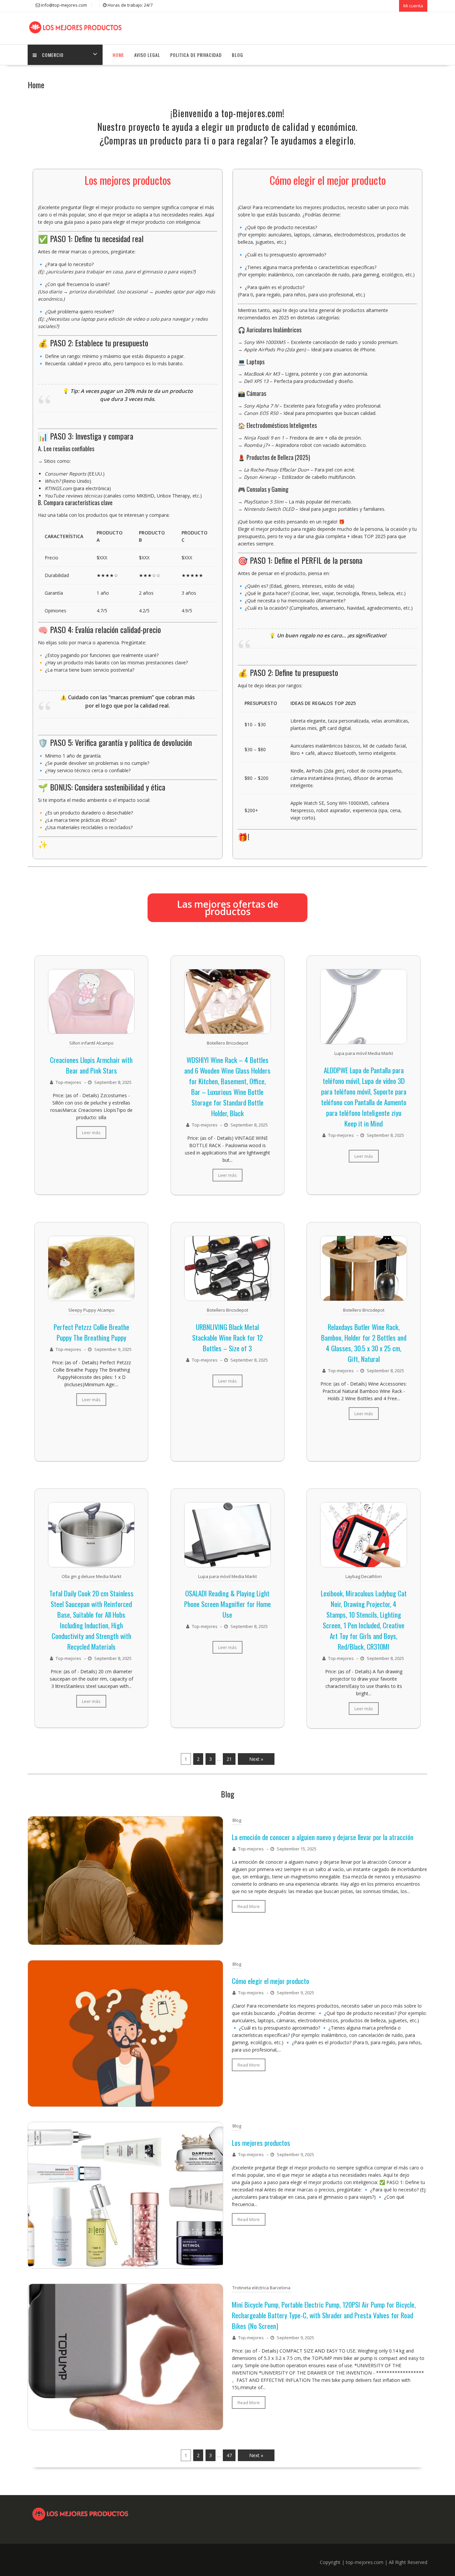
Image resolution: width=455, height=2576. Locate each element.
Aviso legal (147, 55)
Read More (249, 1906)
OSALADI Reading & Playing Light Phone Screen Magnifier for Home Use (227, 1604)
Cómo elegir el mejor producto (270, 1981)
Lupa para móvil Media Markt (364, 1053)
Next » (256, 1759)
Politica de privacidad (196, 55)
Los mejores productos (261, 2143)
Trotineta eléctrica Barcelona (261, 2288)
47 (229, 2455)
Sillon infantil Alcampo (91, 1043)
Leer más (91, 1132)
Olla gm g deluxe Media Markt (91, 1576)
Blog (237, 55)
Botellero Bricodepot (227, 1043)
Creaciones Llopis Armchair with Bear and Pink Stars (91, 1065)
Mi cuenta (413, 6)
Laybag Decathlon (364, 1576)
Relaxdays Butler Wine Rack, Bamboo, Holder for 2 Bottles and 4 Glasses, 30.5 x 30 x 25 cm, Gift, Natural (364, 1343)
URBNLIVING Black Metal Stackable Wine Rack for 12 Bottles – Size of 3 (227, 1337)
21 (229, 1759)
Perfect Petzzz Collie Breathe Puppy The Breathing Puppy (91, 1332)
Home (118, 55)
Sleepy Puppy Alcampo (91, 1310)
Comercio (53, 55)
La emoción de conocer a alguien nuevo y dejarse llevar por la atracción (323, 1837)
